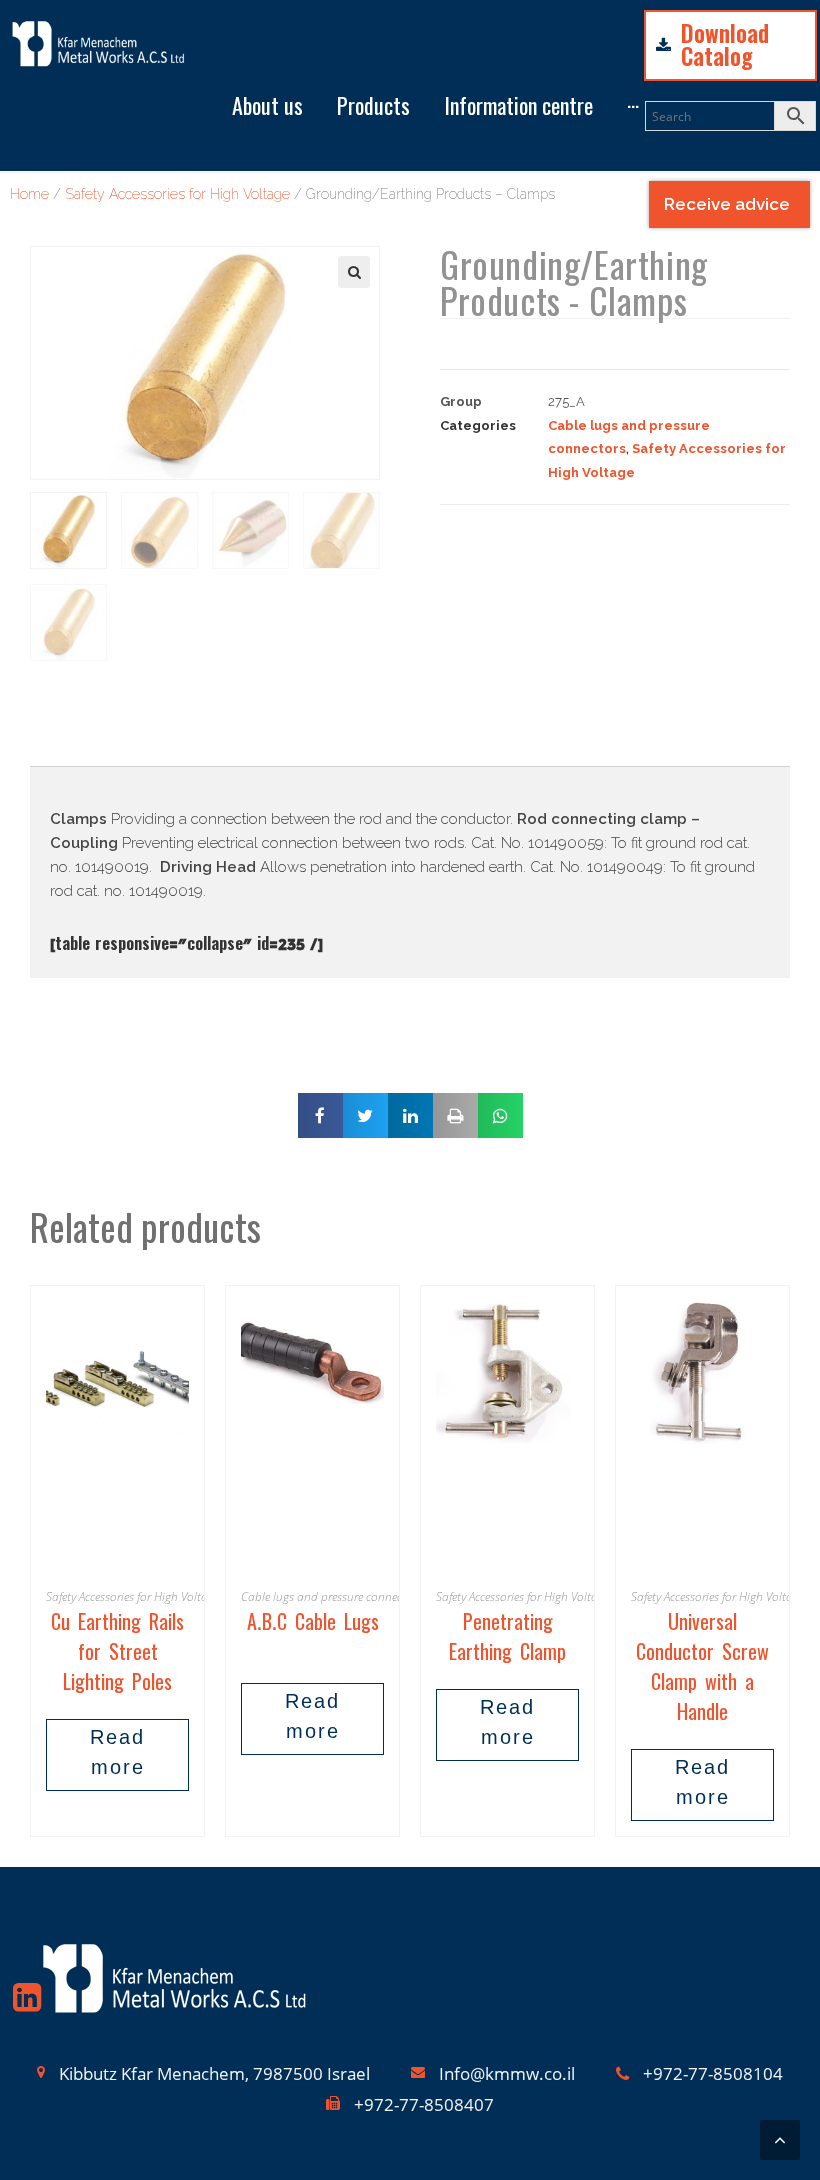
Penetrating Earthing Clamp (507, 1641)
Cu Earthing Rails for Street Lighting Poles (117, 1656)
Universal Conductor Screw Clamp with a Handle (702, 1671)
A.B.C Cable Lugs (313, 1626)
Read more (117, 1755)
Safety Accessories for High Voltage (132, 1596)
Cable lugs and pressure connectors (331, 1596)
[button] (220, 40)
